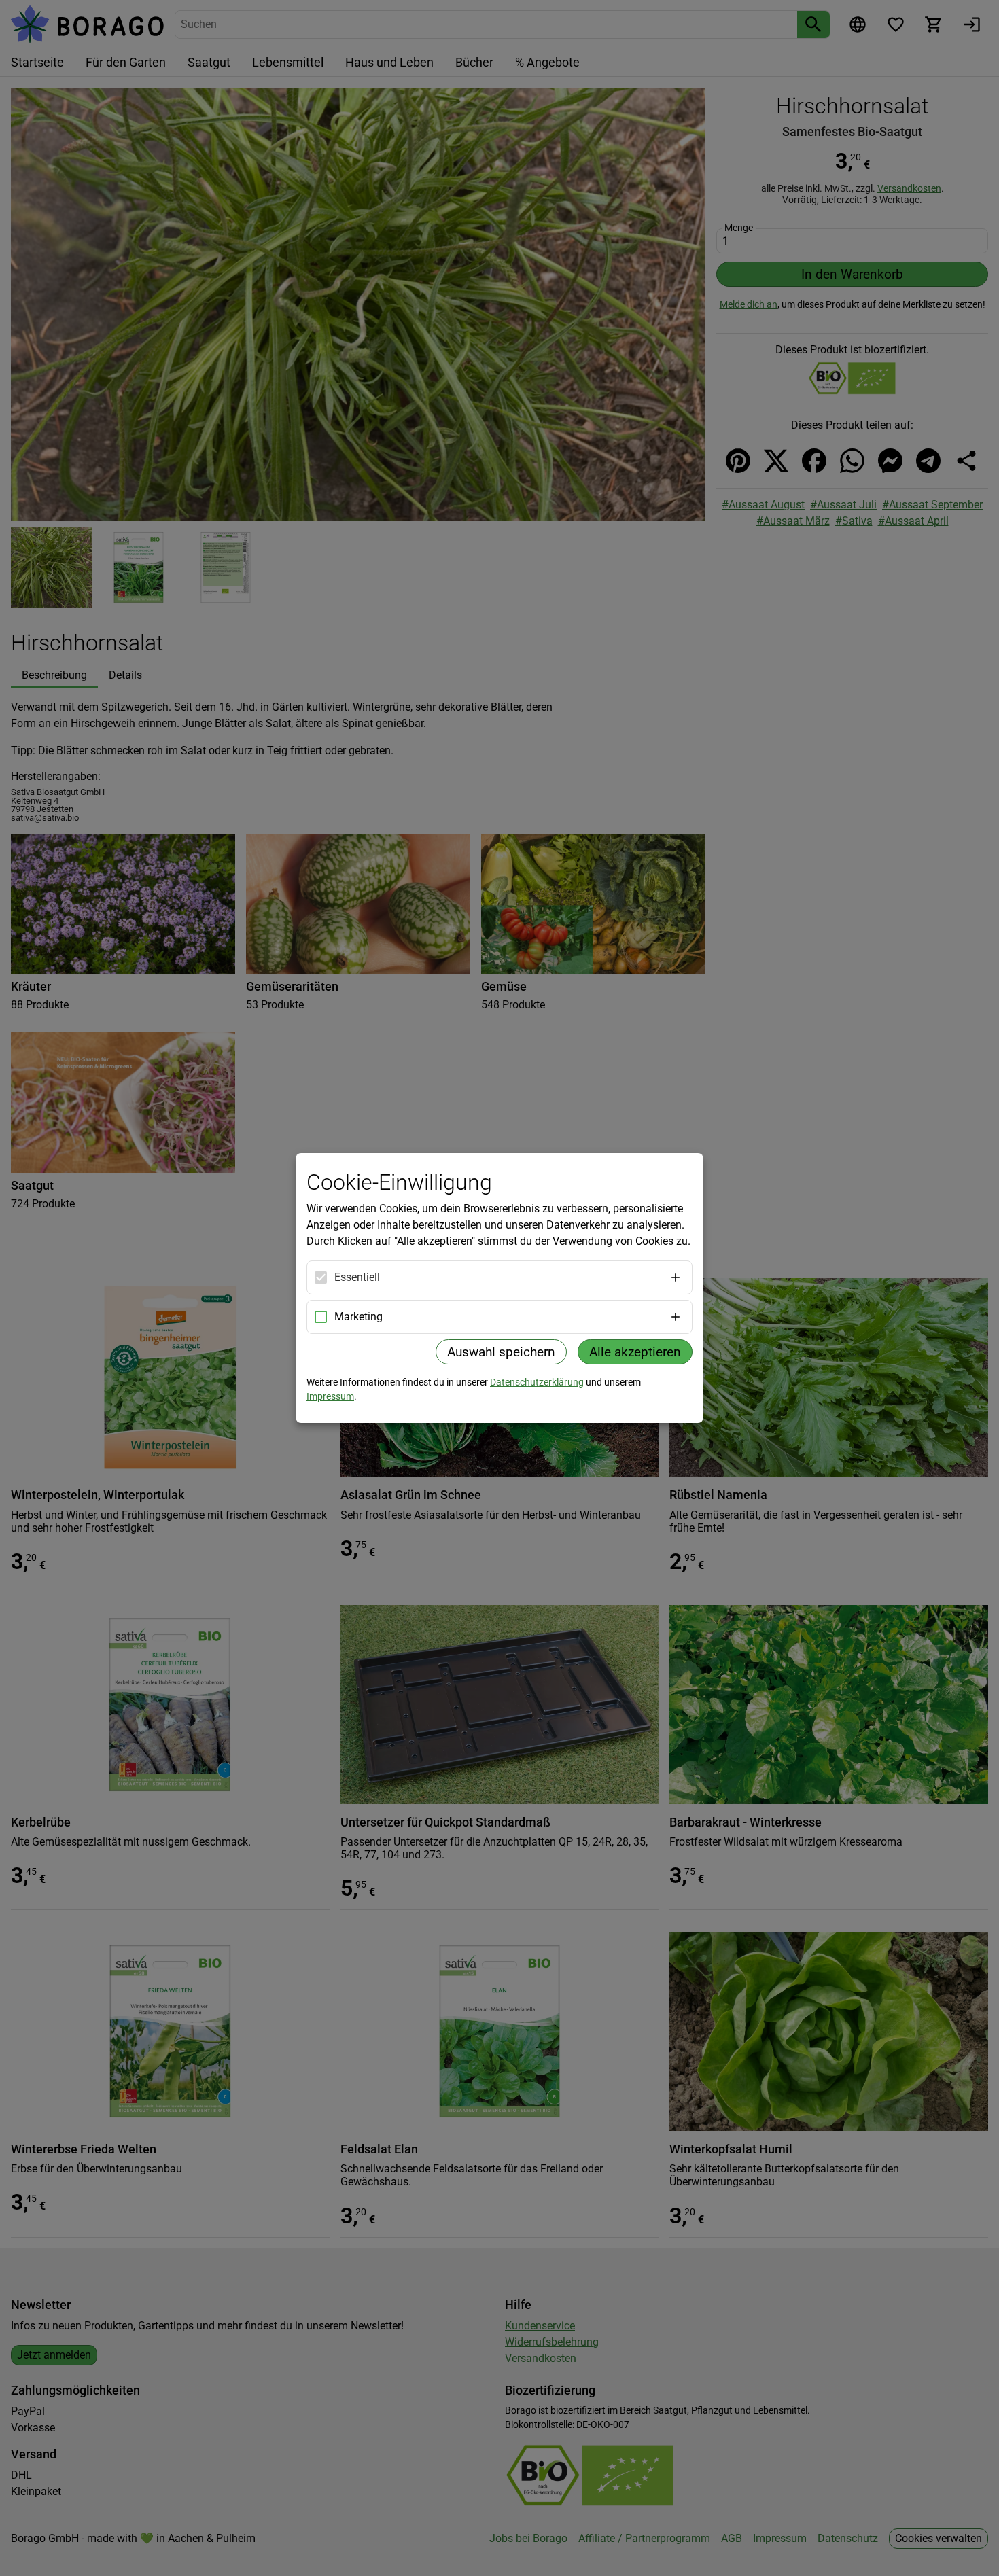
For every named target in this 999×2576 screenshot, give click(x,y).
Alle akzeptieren (635, 1352)
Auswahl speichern (501, 1352)
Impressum (330, 1396)
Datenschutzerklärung (537, 1382)
